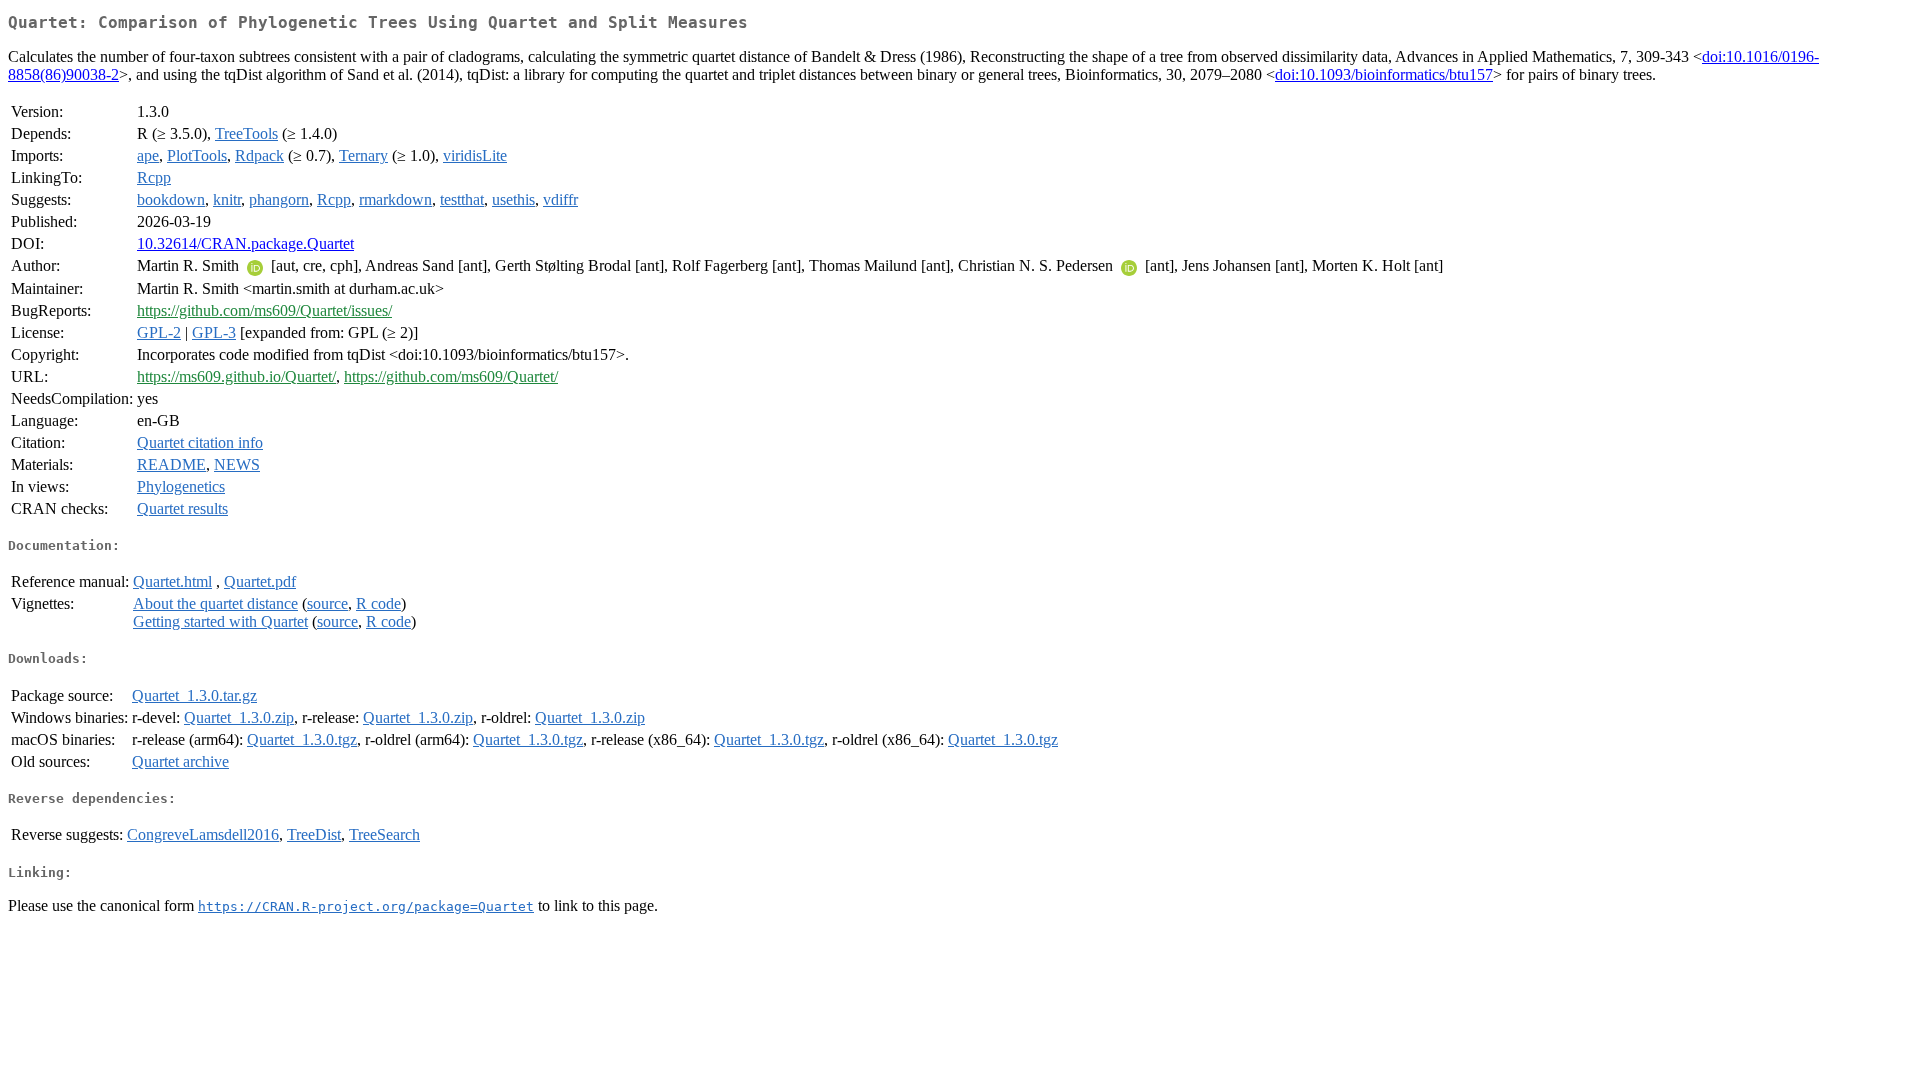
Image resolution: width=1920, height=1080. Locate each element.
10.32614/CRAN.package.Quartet (245, 243)
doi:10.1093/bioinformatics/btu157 (1384, 74)
